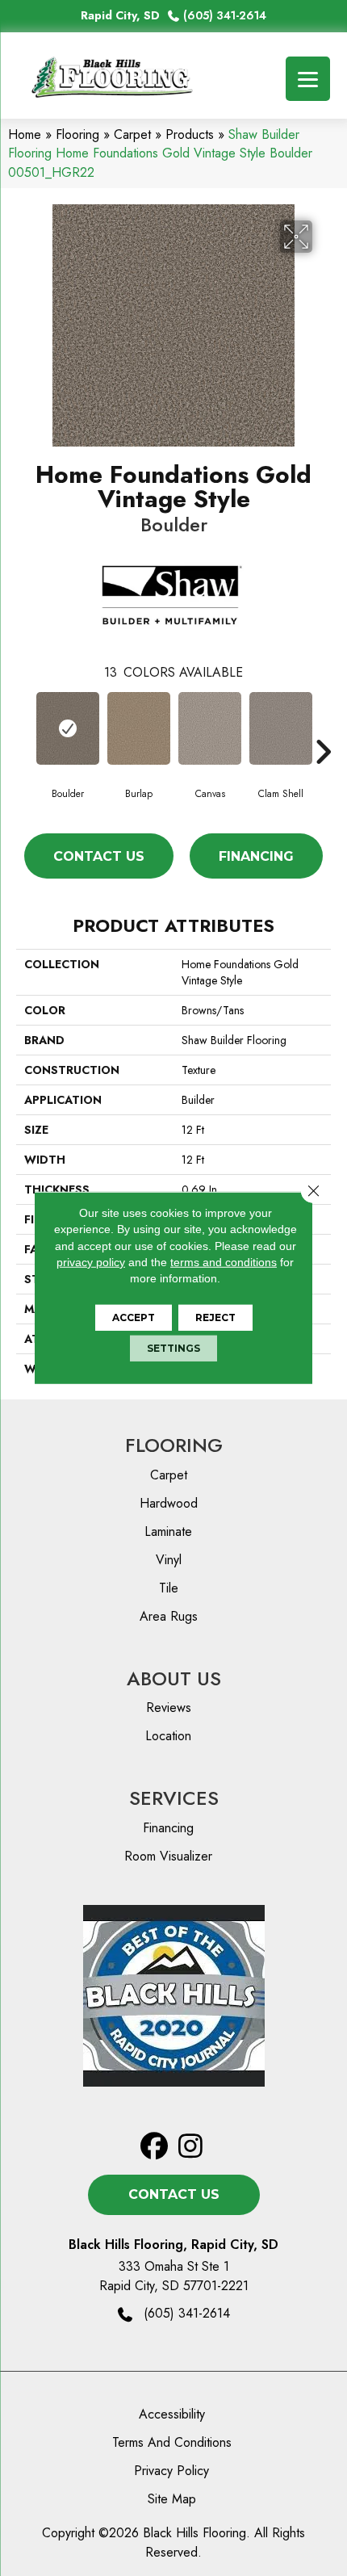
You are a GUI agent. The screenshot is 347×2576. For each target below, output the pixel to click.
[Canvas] (210, 728)
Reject (215, 1317)
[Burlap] (139, 728)
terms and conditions (224, 1262)
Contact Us (99, 856)
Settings (173, 1348)
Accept (134, 1317)
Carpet (132, 134)
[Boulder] (68, 728)
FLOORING (174, 1445)
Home (25, 134)
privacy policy (91, 1262)
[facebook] (155, 2147)
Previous (24, 728)
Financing (256, 856)
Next (323, 728)
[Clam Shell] (281, 728)
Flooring (77, 134)
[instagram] (191, 2147)
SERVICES (174, 1798)
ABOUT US (174, 1678)
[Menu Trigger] (308, 79)
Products (190, 134)
